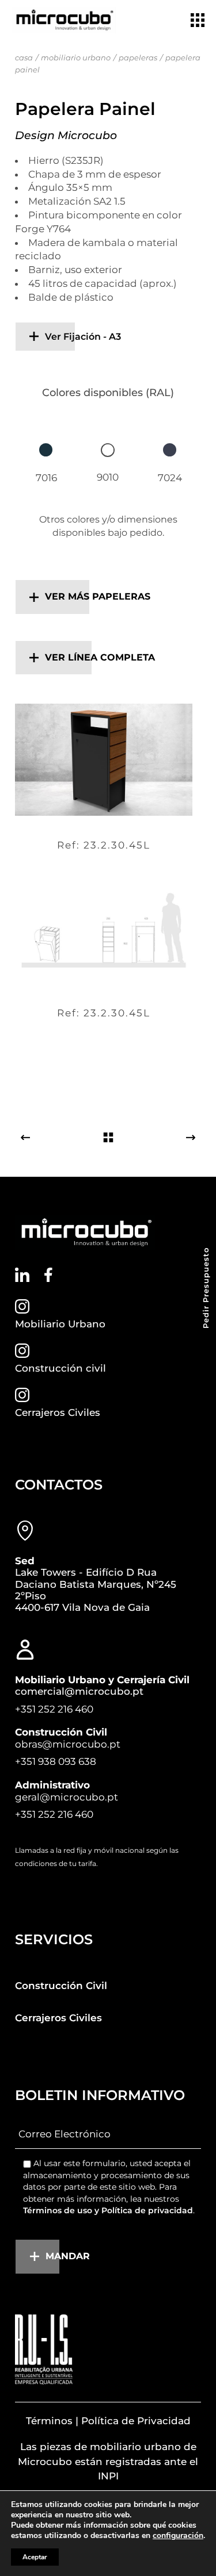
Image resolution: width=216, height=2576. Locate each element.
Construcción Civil (61, 1986)
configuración (178, 2536)
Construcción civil (60, 1368)
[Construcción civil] (22, 1351)
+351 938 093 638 (56, 1761)
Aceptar (35, 2557)
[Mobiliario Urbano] (22, 1306)
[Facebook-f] (48, 1275)
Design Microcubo (66, 135)
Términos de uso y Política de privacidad (108, 2210)
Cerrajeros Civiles (58, 1412)
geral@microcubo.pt (67, 1797)
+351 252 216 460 (54, 1709)
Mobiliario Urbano (60, 1324)
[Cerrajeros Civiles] (22, 1395)
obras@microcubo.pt (68, 1744)
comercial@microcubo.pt (79, 1691)
